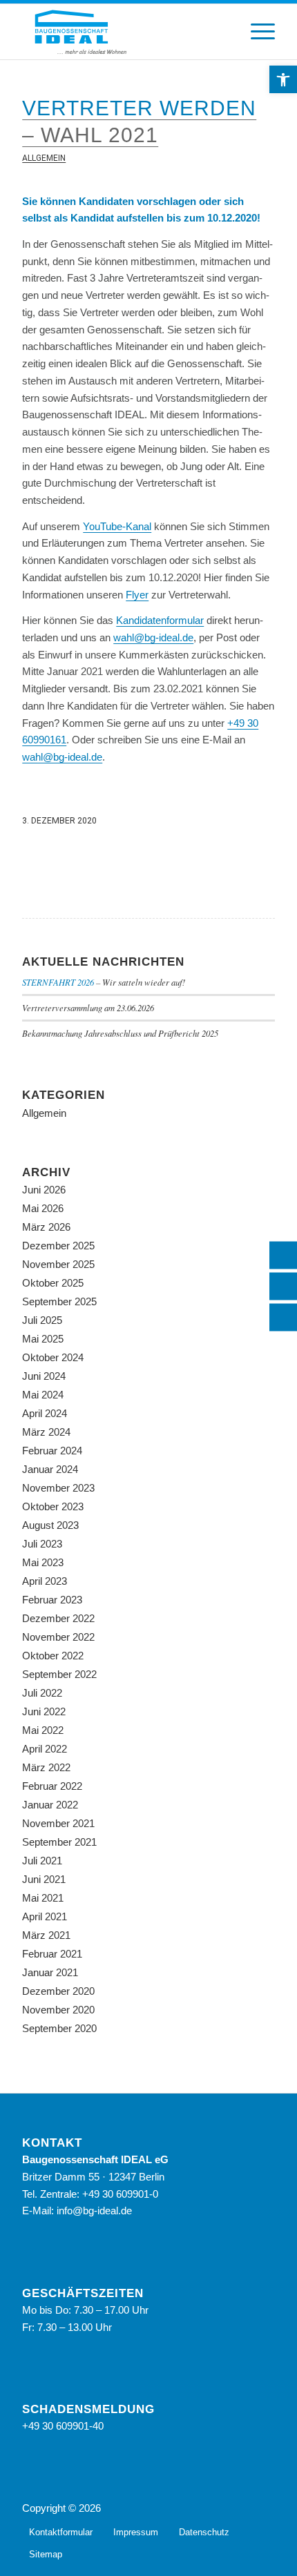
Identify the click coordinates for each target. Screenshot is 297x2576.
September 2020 (59, 2028)
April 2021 (45, 1916)
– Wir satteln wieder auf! (104, 982)
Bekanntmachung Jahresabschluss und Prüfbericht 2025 (120, 1033)
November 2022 (58, 1637)
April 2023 (45, 1581)
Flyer (137, 595)
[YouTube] (265, 2507)
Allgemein (44, 158)
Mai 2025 (43, 1339)
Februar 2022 (52, 1786)
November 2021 (58, 1823)
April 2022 (45, 1749)
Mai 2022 (43, 1730)
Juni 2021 (44, 1879)
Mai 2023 (43, 1562)
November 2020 (58, 2010)
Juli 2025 (42, 1320)
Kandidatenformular (160, 620)
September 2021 (59, 1842)
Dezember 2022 (58, 1618)
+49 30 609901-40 (63, 2426)
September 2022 (59, 1674)
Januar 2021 (50, 1972)
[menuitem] (256, 32)
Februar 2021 (52, 1954)
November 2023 (58, 1488)
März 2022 (46, 1767)
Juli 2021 (42, 1861)
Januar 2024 (50, 1469)
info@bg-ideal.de (94, 2211)
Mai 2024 (43, 1395)
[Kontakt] (283, 1287)
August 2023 (50, 1525)
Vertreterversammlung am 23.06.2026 (88, 1007)
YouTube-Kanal (117, 526)
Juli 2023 (42, 1544)
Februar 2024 (52, 1451)
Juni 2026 (44, 1190)
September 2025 (59, 1301)
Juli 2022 (42, 1693)
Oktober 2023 (53, 1506)
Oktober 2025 (53, 1283)
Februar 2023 (52, 1600)
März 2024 (46, 1432)
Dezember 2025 (58, 1246)
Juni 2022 (44, 1711)
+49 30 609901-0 (120, 2194)
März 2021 (46, 1935)
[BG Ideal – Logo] (123, 32)
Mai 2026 (43, 1208)
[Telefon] (283, 1256)
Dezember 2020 (58, 1991)
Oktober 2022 (53, 1656)
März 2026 (46, 1227)
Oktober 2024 (53, 1357)
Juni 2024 (44, 1376)
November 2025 (58, 1264)
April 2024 (45, 1413)
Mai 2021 (43, 1898)
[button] (283, 79)
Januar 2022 (50, 1805)
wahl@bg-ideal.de (153, 637)
